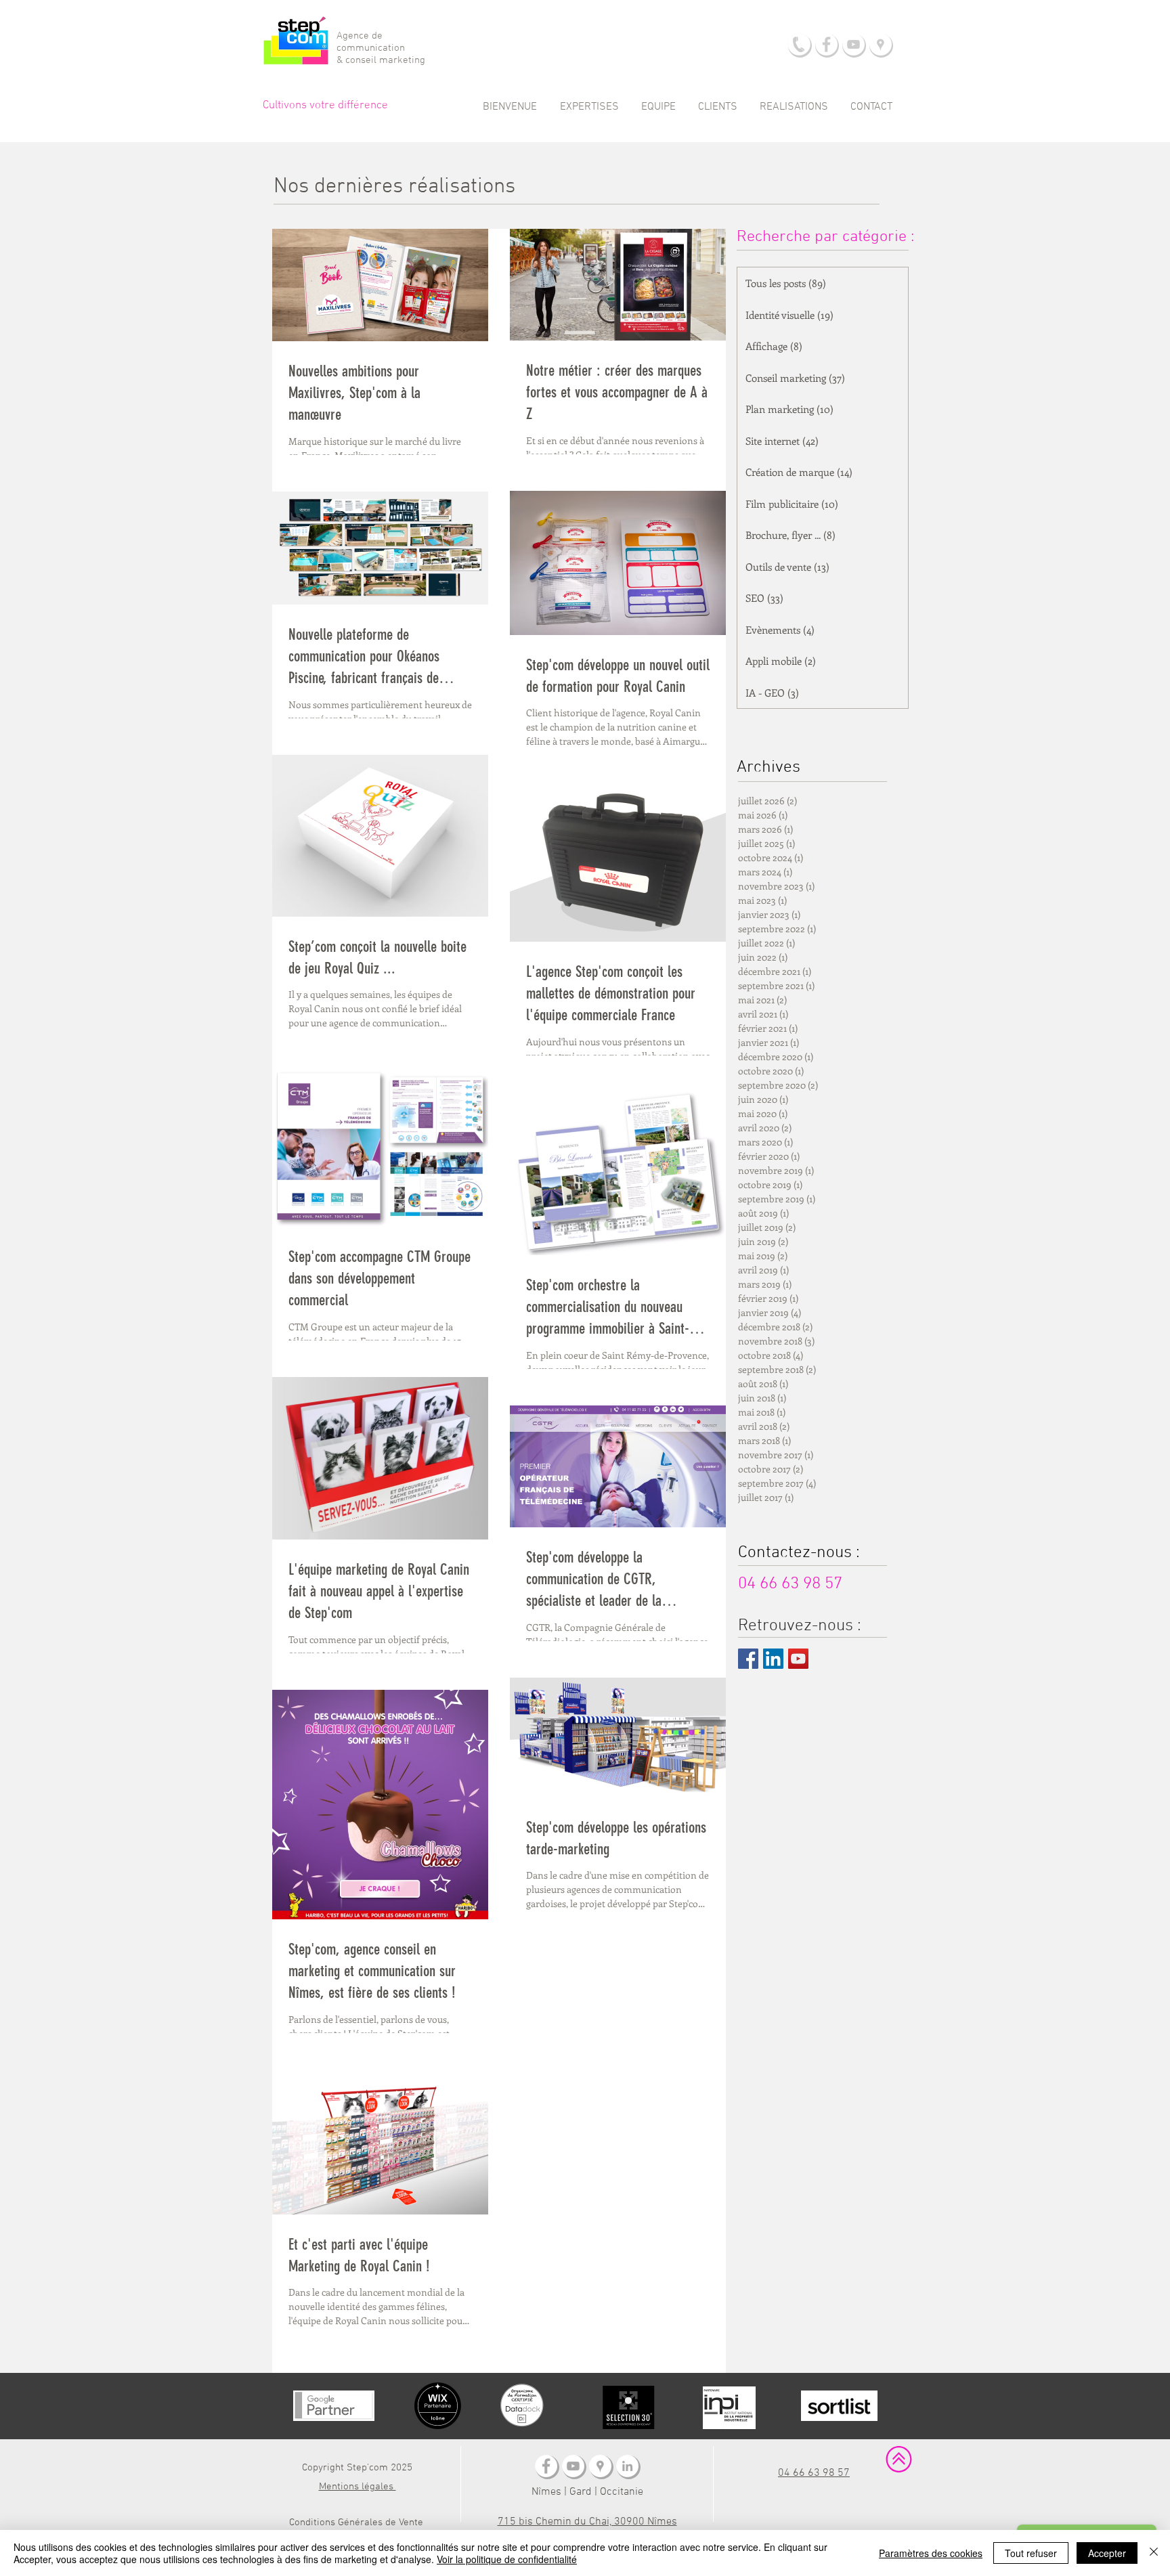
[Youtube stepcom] (573, 2466)
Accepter (1107, 2553)
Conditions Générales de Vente (356, 2523)
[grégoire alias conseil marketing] (627, 2466)
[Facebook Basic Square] (748, 1659)
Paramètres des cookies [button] (931, 2553)
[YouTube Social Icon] (798, 1659)
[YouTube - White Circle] (853, 44)
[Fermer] (1154, 2553)
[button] (589, 107)
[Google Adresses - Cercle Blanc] (881, 44)
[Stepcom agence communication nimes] (600, 2466)
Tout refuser (1031, 2553)
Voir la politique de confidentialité (507, 2559)
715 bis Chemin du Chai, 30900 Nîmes (587, 2522)
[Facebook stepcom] (546, 2466)
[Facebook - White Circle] (826, 44)
